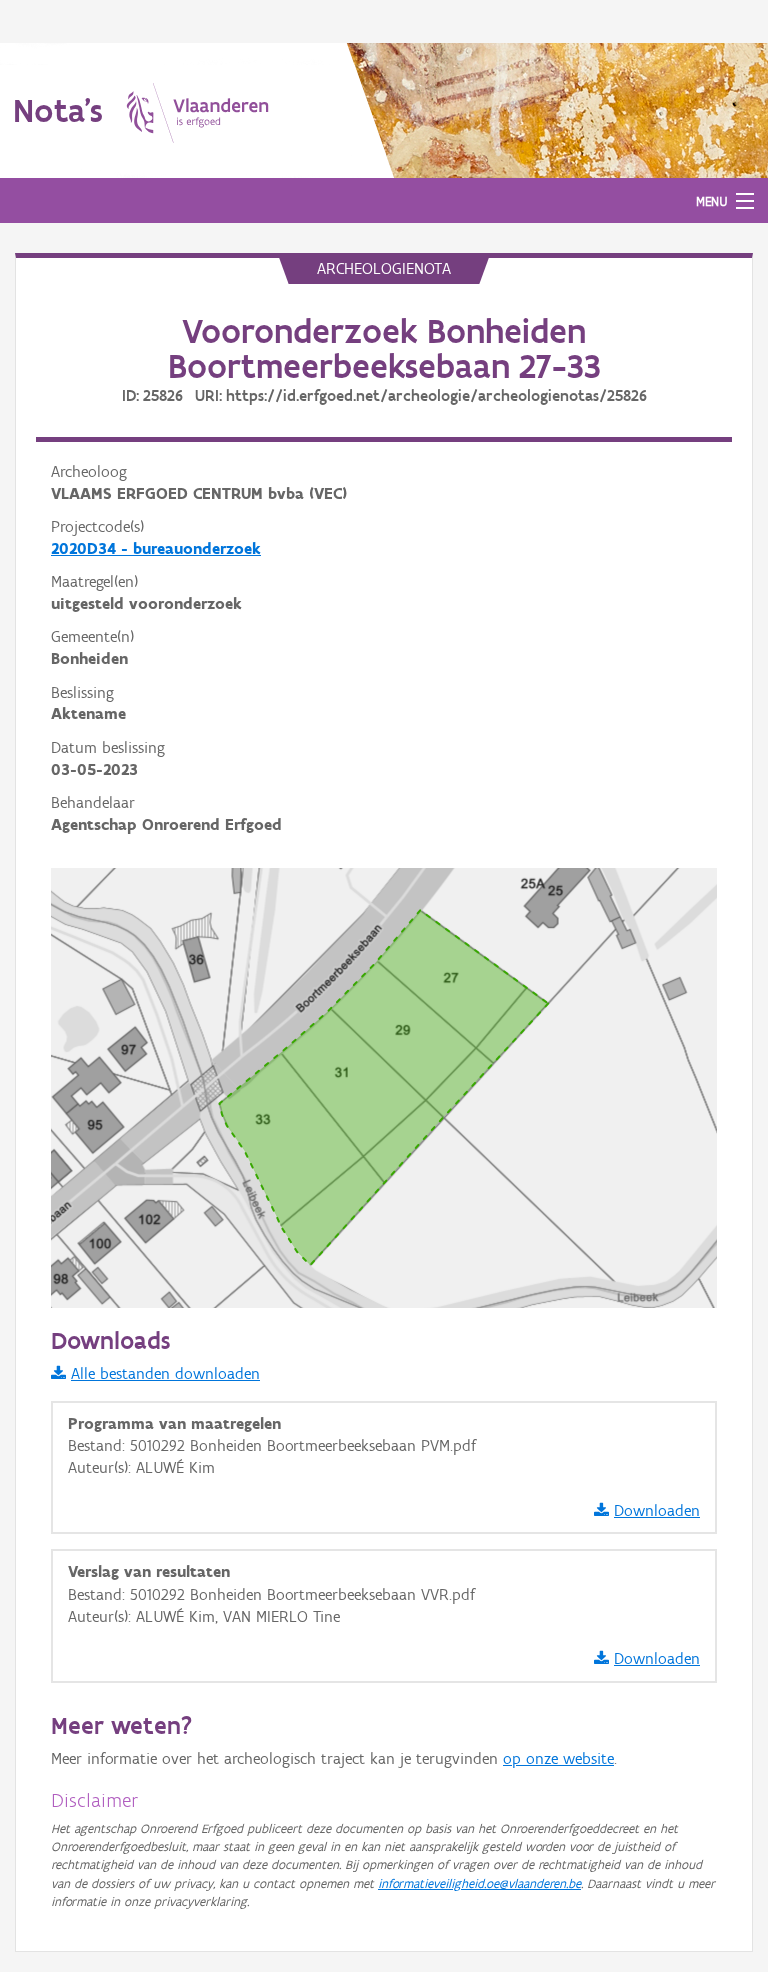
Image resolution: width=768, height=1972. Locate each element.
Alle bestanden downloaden (165, 1373)
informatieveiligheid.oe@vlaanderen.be (479, 1883)
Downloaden (657, 1510)
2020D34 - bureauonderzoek (156, 548)
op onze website (558, 1758)
